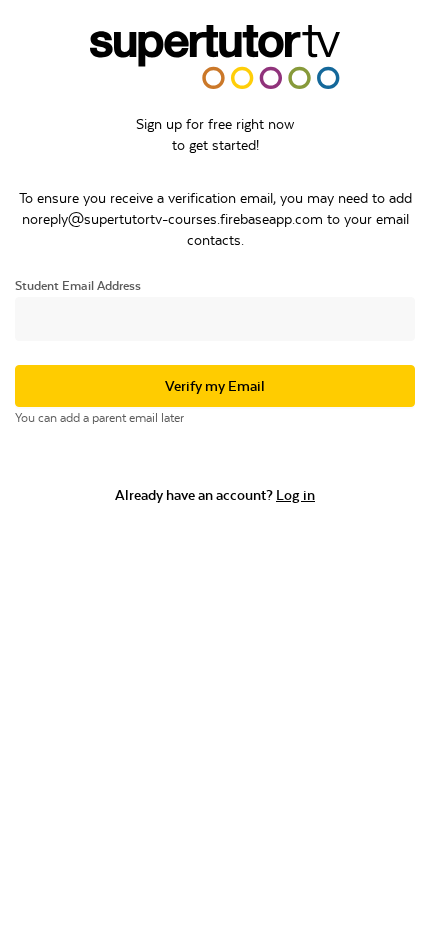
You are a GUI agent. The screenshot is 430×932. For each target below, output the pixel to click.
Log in (295, 495)
